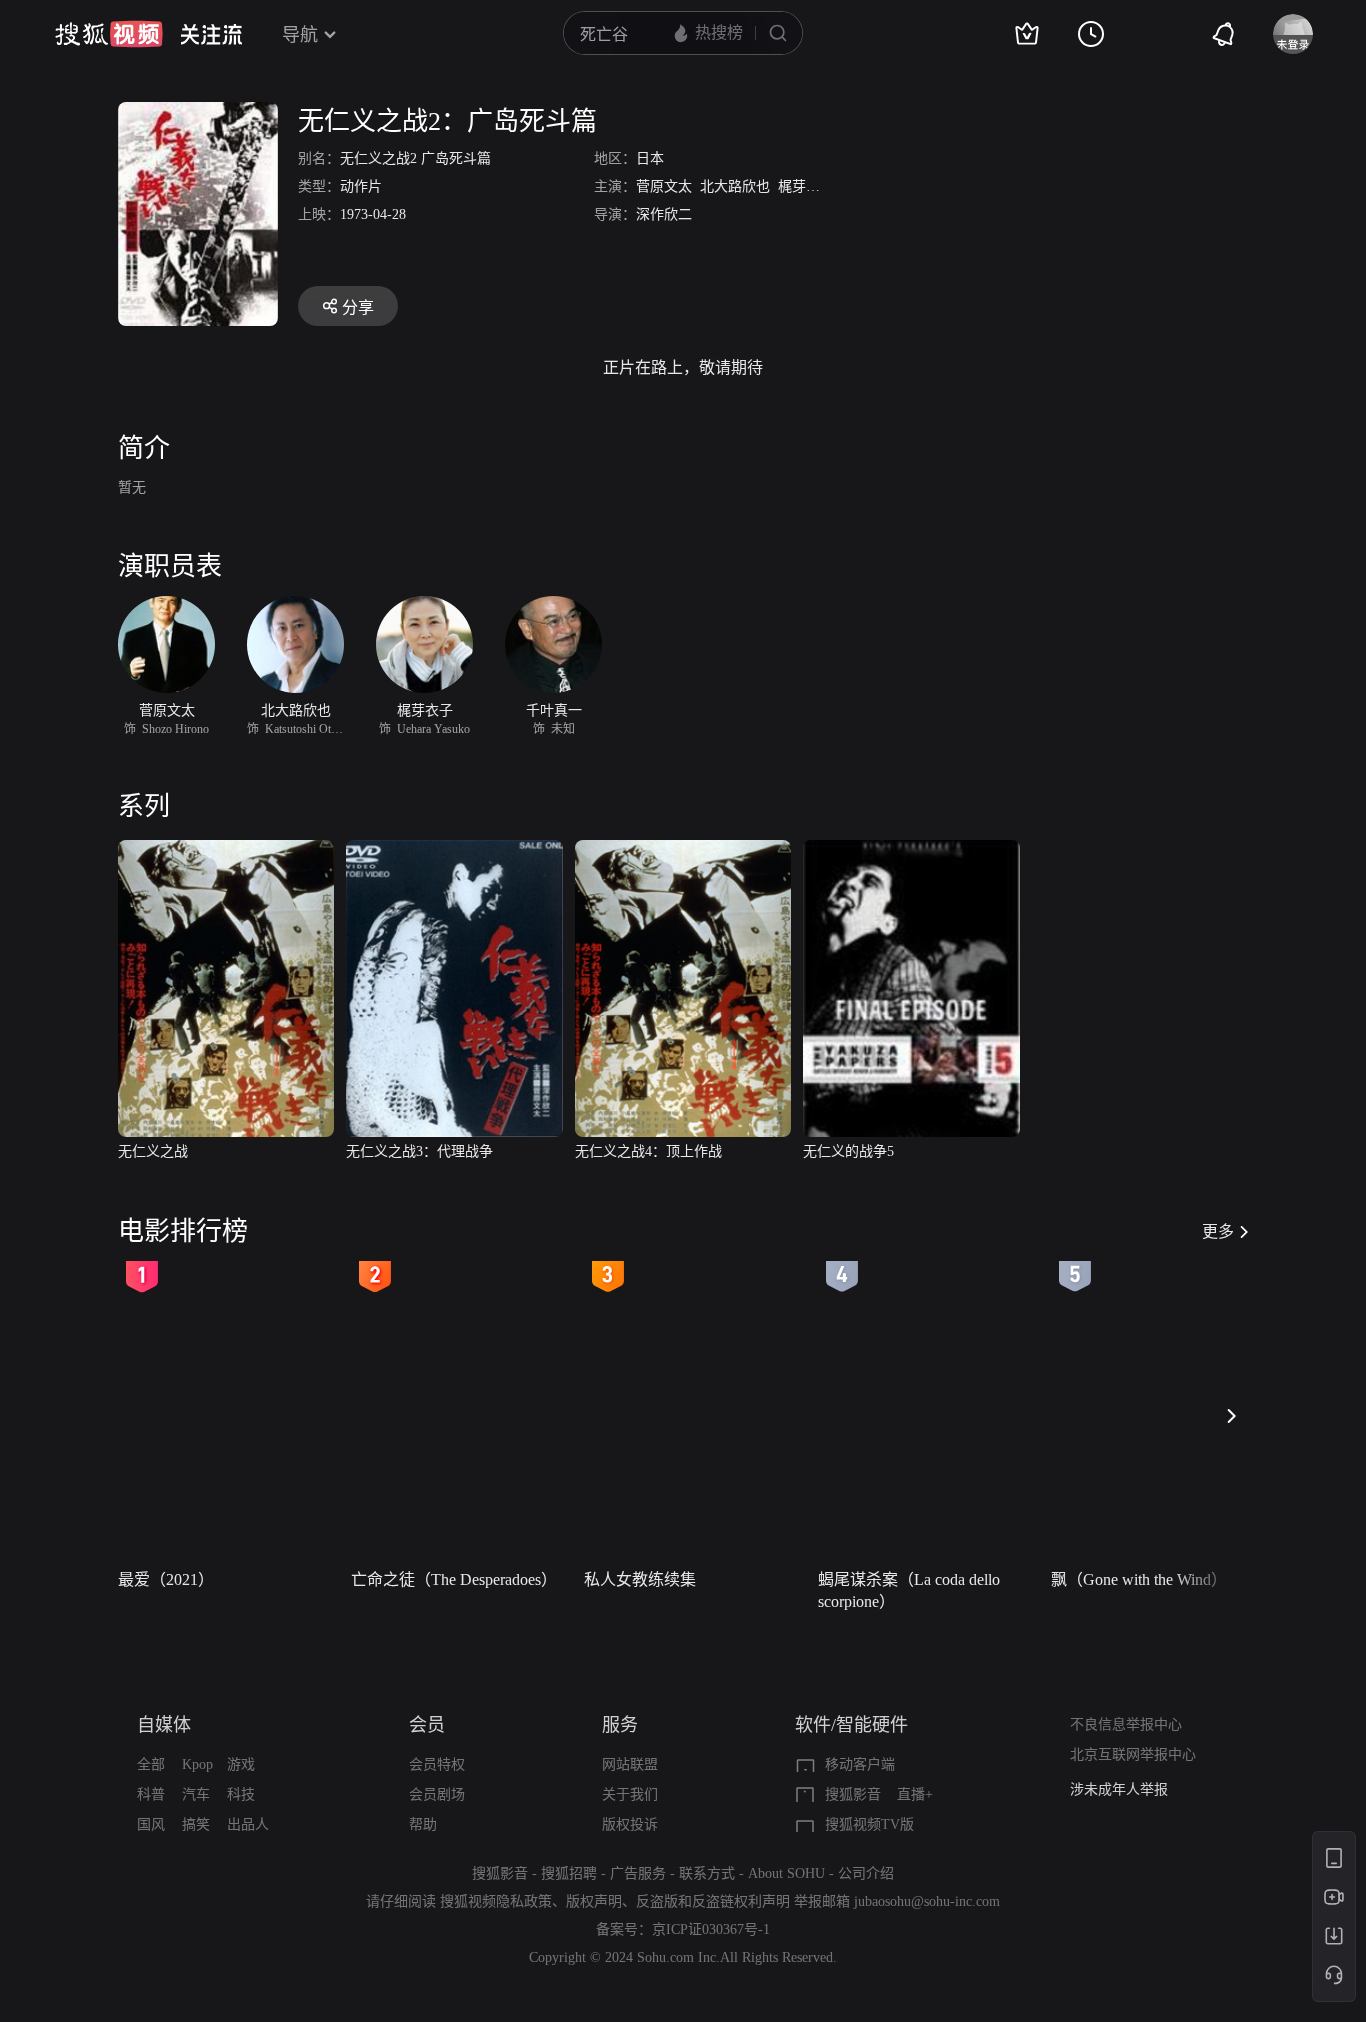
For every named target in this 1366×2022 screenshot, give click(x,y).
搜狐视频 (109, 34)
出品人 (248, 1824)
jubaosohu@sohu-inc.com (927, 1901)
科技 (241, 1794)
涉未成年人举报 (1119, 1789)
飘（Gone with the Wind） (1139, 1579)
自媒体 (164, 1725)
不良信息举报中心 (1126, 1724)
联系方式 (707, 1873)
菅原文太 (664, 186)
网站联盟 (630, 1764)
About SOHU (786, 1873)
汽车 (196, 1794)
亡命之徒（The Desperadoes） (454, 1579)
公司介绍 (866, 1873)
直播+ (915, 1794)
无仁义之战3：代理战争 (419, 1151)
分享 (358, 307)
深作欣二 (664, 214)
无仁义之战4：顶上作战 (648, 1151)
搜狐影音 (853, 1794)
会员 (427, 1725)
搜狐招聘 (569, 1873)
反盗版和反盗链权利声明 (713, 1901)
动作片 (361, 186)
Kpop (197, 1764)
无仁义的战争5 (848, 1151)
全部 (151, 1764)
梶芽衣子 (806, 186)
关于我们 (630, 1794)
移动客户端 (860, 1764)
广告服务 (638, 1873)
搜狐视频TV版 (869, 1824)
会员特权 (437, 1764)
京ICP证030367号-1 (711, 1929)
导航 (300, 35)
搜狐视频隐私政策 (496, 1901)
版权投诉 (630, 1824)
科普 (151, 1794)
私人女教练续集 (640, 1579)
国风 (151, 1824)
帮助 (423, 1824)
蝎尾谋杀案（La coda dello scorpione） (909, 1590)
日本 (650, 158)
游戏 (241, 1764)
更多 (1218, 1231)
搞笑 (196, 1824)
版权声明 (594, 1901)
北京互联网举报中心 (1133, 1754)
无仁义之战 (153, 1151)
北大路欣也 (735, 186)
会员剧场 (437, 1794)
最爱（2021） (166, 1579)
